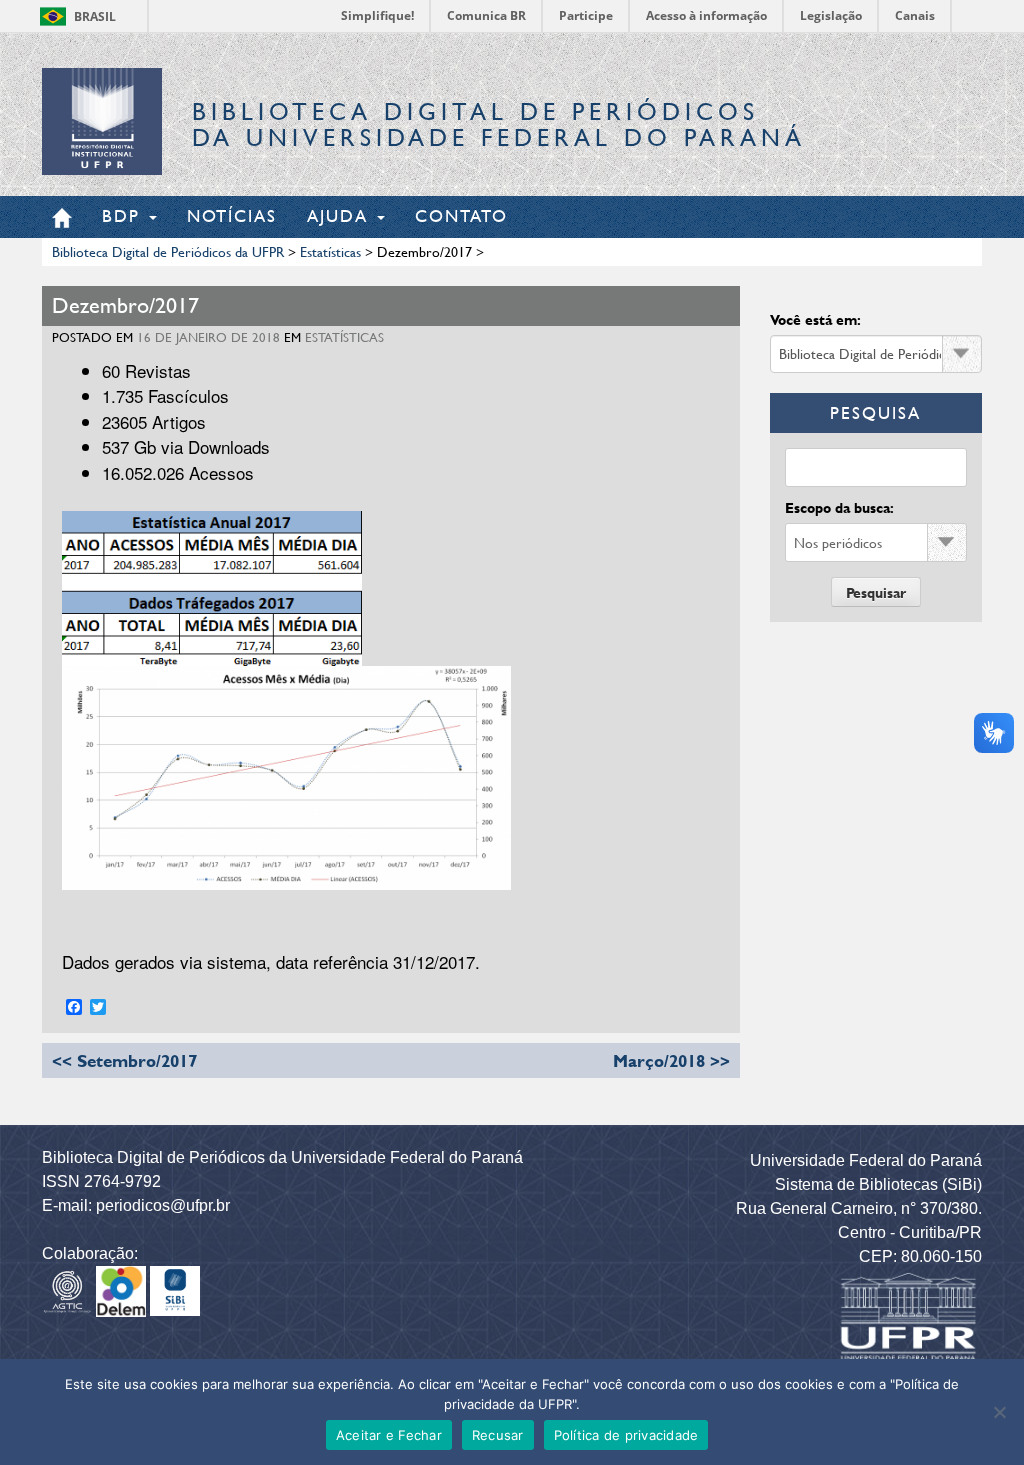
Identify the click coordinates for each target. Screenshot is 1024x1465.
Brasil (95, 16)
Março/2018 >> (671, 1060)
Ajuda (341, 215)
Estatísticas (344, 337)
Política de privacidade (626, 1435)
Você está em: (815, 319)
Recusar (498, 1435)
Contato (461, 215)
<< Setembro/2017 (124, 1060)
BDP (124, 215)
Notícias (232, 215)
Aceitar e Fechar (389, 1435)
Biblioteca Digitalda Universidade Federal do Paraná (499, 124)
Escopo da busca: (839, 507)
